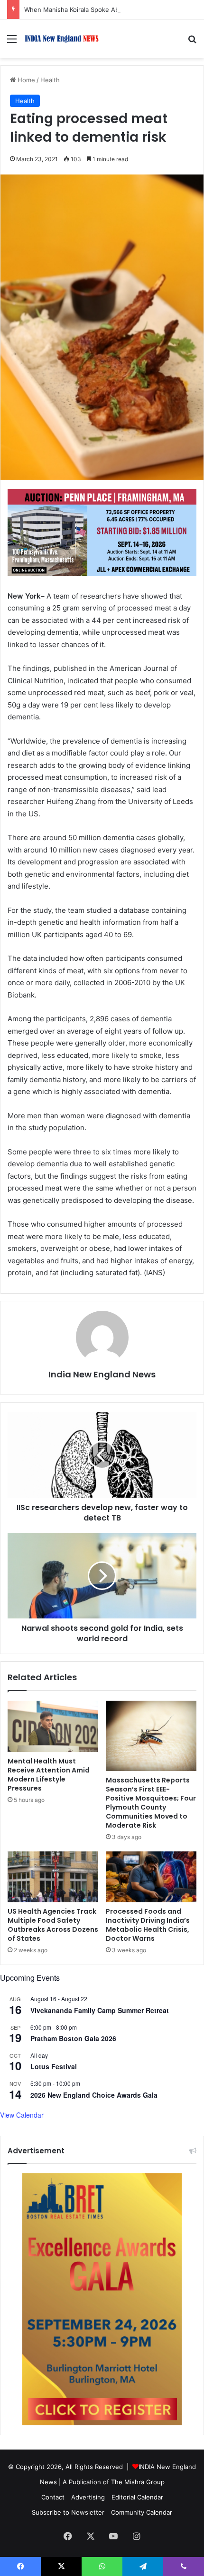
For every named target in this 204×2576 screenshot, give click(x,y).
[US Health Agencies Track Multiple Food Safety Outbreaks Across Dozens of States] (53, 1877)
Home (25, 80)
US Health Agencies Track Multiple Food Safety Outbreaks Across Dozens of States (53, 1925)
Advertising (88, 2497)
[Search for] (192, 42)
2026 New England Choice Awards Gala (94, 2095)
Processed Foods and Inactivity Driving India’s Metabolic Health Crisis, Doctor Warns (148, 1925)
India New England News (102, 1374)
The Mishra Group (138, 2482)
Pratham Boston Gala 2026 (73, 2038)
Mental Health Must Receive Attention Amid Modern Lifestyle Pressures (49, 1775)
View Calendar (22, 2115)
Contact (53, 2497)
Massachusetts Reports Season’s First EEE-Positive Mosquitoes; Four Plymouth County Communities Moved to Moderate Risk (151, 1803)
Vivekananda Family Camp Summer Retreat (100, 2010)
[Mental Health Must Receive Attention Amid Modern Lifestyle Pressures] (53, 1726)
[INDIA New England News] (62, 39)
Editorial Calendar (137, 2497)
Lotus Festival (54, 2066)
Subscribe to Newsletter (68, 2512)
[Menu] (12, 42)
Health (50, 80)
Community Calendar (142, 2512)
